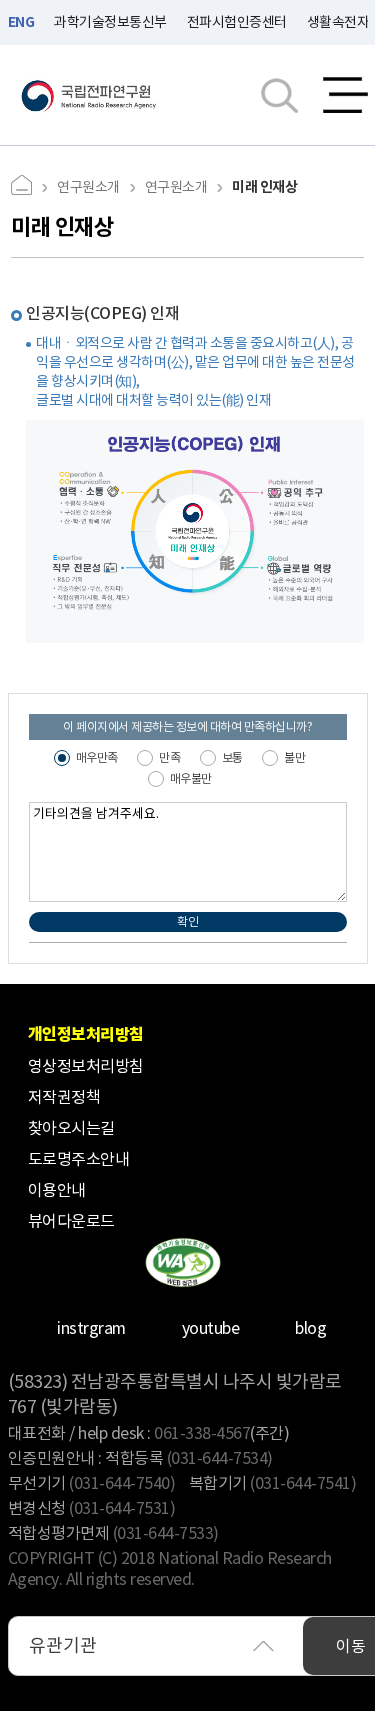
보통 (232, 757)
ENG (21, 22)
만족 (169, 757)
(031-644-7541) (303, 1483)
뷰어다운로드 (71, 1221)
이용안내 (57, 1190)
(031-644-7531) (122, 1508)
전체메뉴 (345, 95)
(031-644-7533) (166, 1533)
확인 (187, 921)
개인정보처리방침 (86, 1034)
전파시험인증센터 (237, 22)
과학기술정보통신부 (110, 22)
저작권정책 (64, 1097)
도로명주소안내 (79, 1159)
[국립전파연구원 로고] (89, 95)
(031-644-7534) (220, 1458)
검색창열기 (279, 95)
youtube (211, 1328)
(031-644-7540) (122, 1483)
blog (310, 1328)
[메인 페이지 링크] (29, 187)
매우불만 (191, 778)
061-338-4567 (202, 1433)
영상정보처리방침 (86, 1066)
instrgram (91, 1328)
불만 (294, 757)
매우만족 (97, 757)
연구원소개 (88, 187)
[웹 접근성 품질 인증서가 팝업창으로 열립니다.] (182, 1262)
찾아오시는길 (71, 1128)
